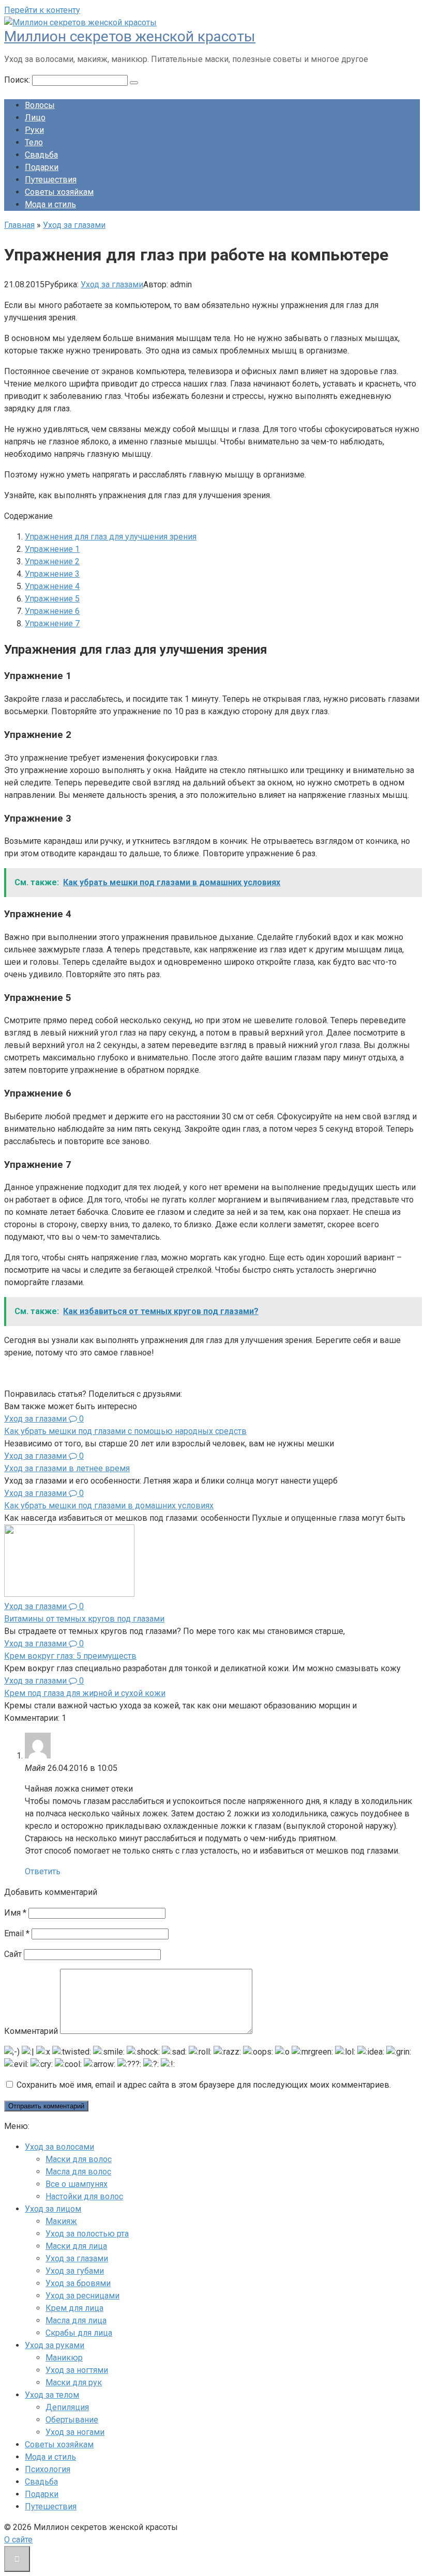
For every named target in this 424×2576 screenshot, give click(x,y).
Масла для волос (78, 2172)
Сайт (13, 1954)
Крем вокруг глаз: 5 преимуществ (70, 1656)
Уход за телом (52, 2395)
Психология (48, 2469)
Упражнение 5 (52, 599)
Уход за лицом (53, 2209)
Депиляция (67, 2407)
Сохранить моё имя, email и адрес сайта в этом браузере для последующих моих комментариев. (204, 2085)
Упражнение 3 (52, 574)
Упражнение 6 (52, 611)
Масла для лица (76, 2320)
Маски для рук (74, 2382)
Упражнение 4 (52, 586)
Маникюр (64, 2358)
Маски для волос (79, 2159)
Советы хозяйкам (59, 192)
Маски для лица (76, 2246)
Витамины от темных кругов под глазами (84, 1619)
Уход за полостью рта (87, 2234)
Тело (34, 142)
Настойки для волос (84, 2196)
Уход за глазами (112, 284)
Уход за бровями (78, 2283)
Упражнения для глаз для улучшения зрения (111, 537)
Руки (34, 130)
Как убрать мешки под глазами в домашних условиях (109, 1506)
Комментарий (31, 2031)
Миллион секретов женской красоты (130, 36)
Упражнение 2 (52, 561)
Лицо (35, 118)
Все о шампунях (77, 2184)
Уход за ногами (75, 2432)
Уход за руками (55, 2345)
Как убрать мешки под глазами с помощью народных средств (125, 1431)
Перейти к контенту (42, 10)
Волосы (40, 105)
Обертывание (72, 2420)
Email (17, 1933)
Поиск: (18, 80)
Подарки (42, 167)
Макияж (61, 2221)
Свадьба (41, 155)
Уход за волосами (59, 2147)
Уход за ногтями (77, 2370)
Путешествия (51, 180)
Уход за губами (75, 2271)
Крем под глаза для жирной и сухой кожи (85, 1693)
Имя (15, 1913)
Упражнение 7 (52, 623)
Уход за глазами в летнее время (67, 1468)
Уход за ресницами (82, 2296)
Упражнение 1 (52, 549)
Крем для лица (74, 2308)
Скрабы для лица (79, 2333)
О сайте (18, 2540)
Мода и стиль (50, 204)
